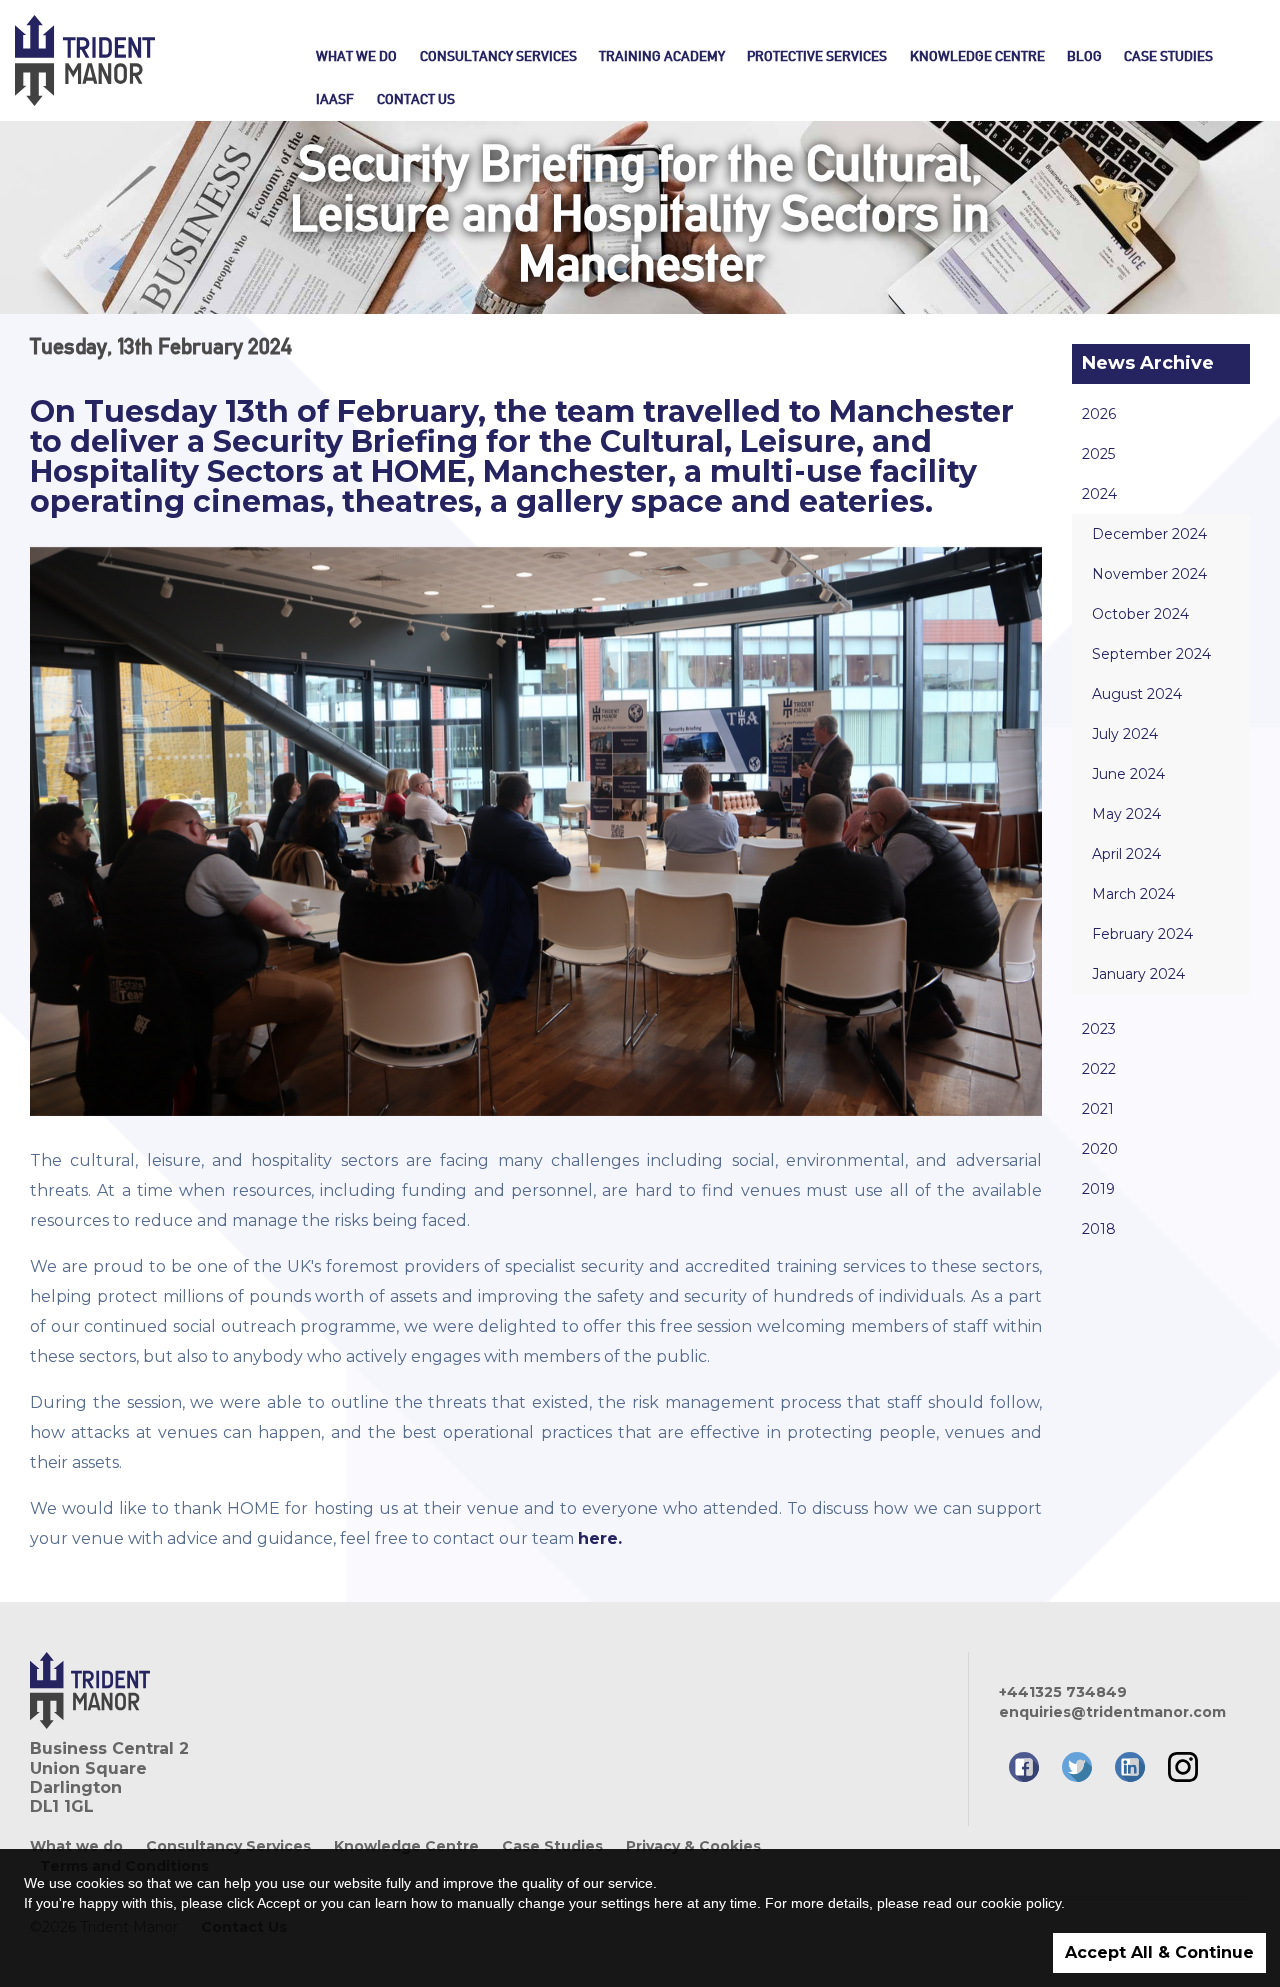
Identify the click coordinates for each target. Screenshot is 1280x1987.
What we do (356, 56)
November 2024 (1149, 574)
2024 (1099, 494)
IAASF (335, 99)
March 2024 (1133, 894)
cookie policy (1021, 1903)
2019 (1098, 1189)
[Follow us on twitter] (1077, 1767)
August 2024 (1137, 694)
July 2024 (1125, 734)
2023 (1099, 1029)
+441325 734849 (1063, 1692)
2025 (1098, 454)
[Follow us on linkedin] (1130, 1767)
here (668, 1903)
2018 (1099, 1229)
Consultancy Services (498, 56)
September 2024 (1151, 654)
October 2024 (1140, 614)
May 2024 (1126, 814)
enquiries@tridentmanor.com (1110, 1712)
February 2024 (1142, 934)
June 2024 (1128, 774)
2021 (1098, 1109)
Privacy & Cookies (693, 1846)
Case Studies (1168, 56)
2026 (1099, 414)
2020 (1100, 1149)
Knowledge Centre (977, 56)
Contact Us (415, 99)
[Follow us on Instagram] (1183, 1767)
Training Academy (662, 56)
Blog (1084, 56)
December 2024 (1149, 534)
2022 (1099, 1069)
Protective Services (817, 56)
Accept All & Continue (1159, 1952)
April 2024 (1126, 854)
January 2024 (1138, 974)
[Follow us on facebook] (1024, 1767)
